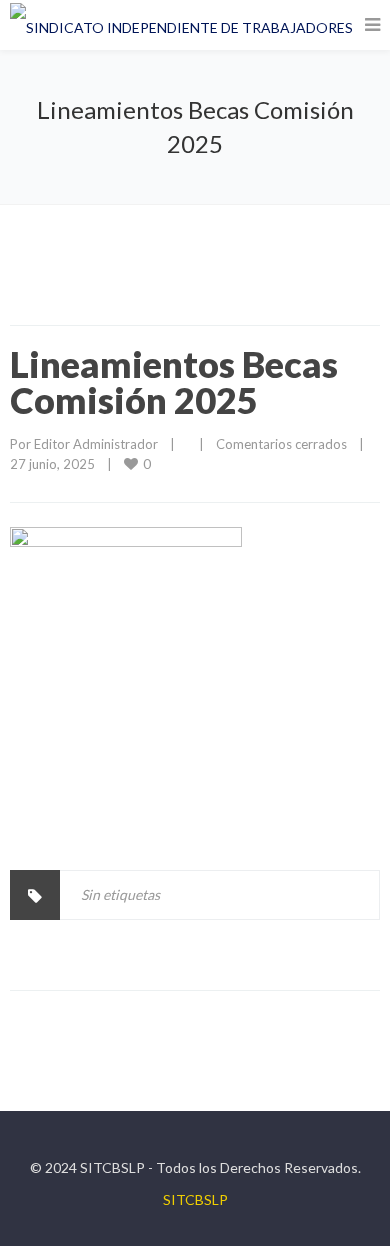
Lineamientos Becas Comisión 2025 (174, 382)
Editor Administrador (96, 444)
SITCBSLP (195, 1199)
